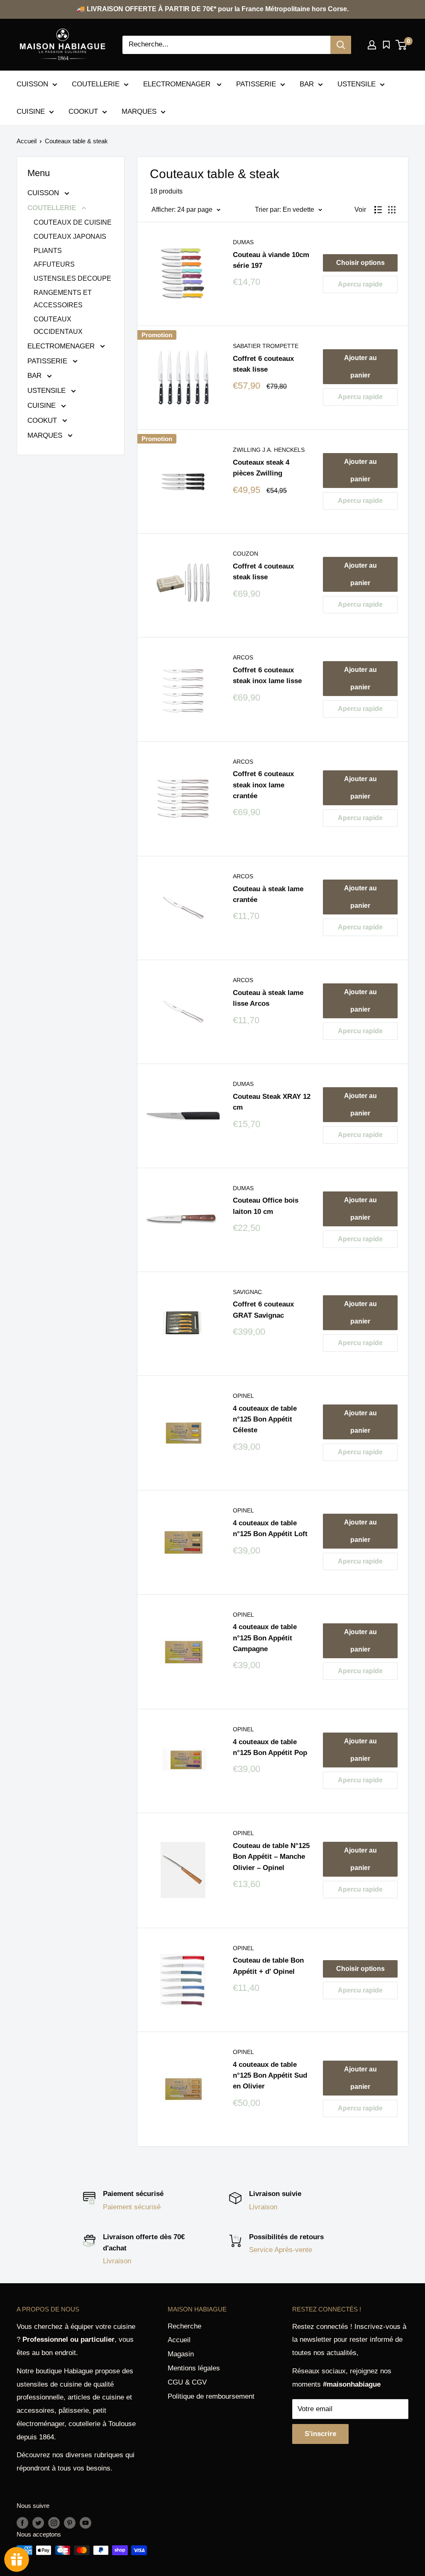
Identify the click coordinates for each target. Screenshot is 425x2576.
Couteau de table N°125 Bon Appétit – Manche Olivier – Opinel (271, 1857)
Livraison (263, 2207)
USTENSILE (357, 84)
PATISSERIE (256, 84)
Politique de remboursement (211, 2396)
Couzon (245, 554)
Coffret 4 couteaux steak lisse (263, 572)
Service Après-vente (281, 2250)
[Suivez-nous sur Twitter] (38, 2523)
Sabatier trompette (266, 346)
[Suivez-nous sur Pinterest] (70, 2523)
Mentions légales (194, 2368)
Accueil (27, 141)
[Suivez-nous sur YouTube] (85, 2523)
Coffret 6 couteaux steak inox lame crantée (263, 785)
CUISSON (32, 84)
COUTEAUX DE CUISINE (73, 222)
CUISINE (31, 112)
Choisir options (360, 263)
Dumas (243, 242)
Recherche (184, 2326)
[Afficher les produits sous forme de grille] (392, 210)
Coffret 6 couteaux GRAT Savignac (263, 1310)
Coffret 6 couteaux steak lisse (263, 364)
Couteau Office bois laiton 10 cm (266, 1206)
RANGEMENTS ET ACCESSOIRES (63, 299)
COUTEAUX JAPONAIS (70, 237)
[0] (402, 45)
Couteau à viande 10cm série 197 (271, 260)
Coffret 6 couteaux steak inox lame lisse (267, 675)
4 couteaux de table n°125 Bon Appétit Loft (270, 1528)
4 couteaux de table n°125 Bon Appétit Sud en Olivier (270, 2076)
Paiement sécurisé (132, 2207)
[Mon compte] (372, 45)
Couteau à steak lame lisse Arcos (268, 998)
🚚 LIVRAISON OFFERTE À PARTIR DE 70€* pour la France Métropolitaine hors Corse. (213, 9)
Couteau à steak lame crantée (268, 894)
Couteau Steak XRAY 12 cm (272, 1102)
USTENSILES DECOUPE (72, 278)
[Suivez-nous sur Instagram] (54, 2523)
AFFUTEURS (54, 264)
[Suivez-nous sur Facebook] (22, 2523)
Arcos (243, 657)
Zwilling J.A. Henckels (269, 450)
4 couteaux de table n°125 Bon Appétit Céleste (265, 1419)
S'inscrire (320, 2434)
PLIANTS (48, 251)
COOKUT (83, 112)
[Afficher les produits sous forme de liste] (378, 210)
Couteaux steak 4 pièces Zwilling (261, 468)
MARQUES (139, 112)
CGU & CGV (187, 2382)
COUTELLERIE (96, 84)
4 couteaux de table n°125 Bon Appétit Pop (270, 1747)
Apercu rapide (360, 284)
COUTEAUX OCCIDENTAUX (58, 325)
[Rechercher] (341, 45)
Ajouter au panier (360, 366)
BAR (307, 84)
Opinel (243, 1396)
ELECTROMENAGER (178, 84)
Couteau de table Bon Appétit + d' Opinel (268, 1966)
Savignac (247, 1292)
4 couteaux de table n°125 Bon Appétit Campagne (265, 1638)
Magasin (181, 2354)
